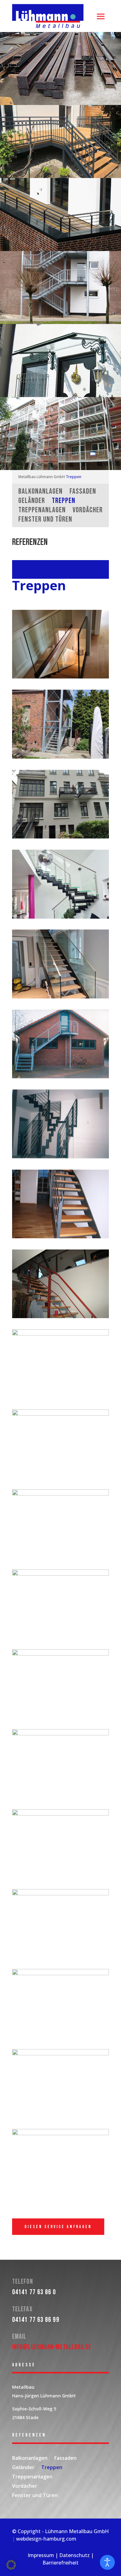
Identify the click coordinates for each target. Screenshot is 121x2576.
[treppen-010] (60, 1316)
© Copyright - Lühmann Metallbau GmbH (60, 2531)
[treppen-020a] (60, 2054)
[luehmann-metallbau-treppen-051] (60, 917)
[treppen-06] (60, 1973)
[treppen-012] (60, 1334)
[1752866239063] (60, 757)
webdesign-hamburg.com (46, 2539)
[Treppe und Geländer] (60, 837)
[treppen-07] (60, 1077)
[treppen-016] (60, 1654)
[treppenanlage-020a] (60, 2133)
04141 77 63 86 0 (34, 2292)
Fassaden (83, 493)
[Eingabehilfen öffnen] (107, 2562)
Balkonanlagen (40, 493)
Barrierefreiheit (60, 2563)
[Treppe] (60, 677)
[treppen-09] (60, 1237)
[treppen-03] (60, 1814)
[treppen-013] (60, 1414)
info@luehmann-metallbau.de (52, 2347)
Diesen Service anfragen (58, 2227)
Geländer (32, 502)
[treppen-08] (60, 1157)
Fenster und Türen (45, 521)
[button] (11, 2565)
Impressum (41, 2555)
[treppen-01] (60, 1734)
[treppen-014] (60, 1494)
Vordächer (88, 511)
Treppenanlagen (42, 511)
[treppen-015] (60, 1574)
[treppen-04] (60, 1894)
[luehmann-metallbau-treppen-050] (60, 997)
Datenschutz (74, 2555)
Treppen (74, 477)
